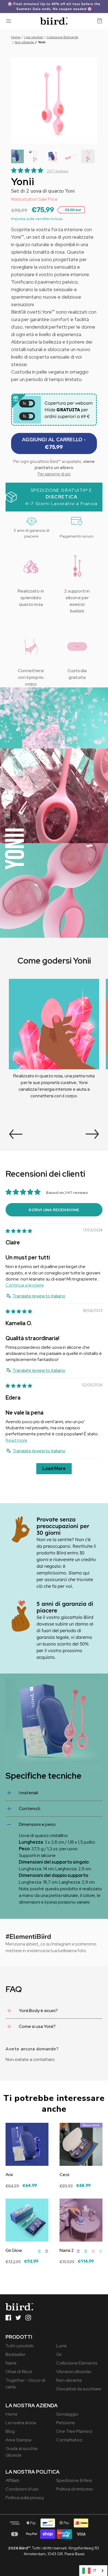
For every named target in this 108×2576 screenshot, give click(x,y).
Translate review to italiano (39, 1296)
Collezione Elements (62, 37)
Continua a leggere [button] (25, 1285)
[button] (17, 156)
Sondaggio (67, 2414)
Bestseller (15, 2354)
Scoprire (14, 2190)
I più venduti (34, 37)
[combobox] (93, 2571)
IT (95, 2571)
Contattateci (69, 2440)
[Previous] (16, 1134)
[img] (19, 1231)
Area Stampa (18, 2440)
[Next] (92, 1134)
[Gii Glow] (27, 2220)
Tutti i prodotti (20, 2346)
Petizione (66, 2423)
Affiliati (12, 2480)
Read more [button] (16, 1440)
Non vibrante (24, 42)
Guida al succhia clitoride (21, 2452)
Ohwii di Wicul (19, 2372)
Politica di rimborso (75, 2489)
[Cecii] (81, 2144)
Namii (11, 2363)
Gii (59, 2354)
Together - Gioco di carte (25, 2384)
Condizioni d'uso (22, 2489)
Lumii (61, 2346)
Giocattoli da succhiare (79, 2389)
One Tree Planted (74, 2431)
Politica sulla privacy (25, 2498)
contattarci (44, 2059)
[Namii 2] (81, 2220)
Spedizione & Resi (74, 2480)
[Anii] (27, 2144)
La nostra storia (21, 2423)
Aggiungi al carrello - (54, 443)
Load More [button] (54, 1469)
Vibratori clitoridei (74, 2372)
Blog (10, 2431)
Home (16, 37)
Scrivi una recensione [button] (54, 1210)
